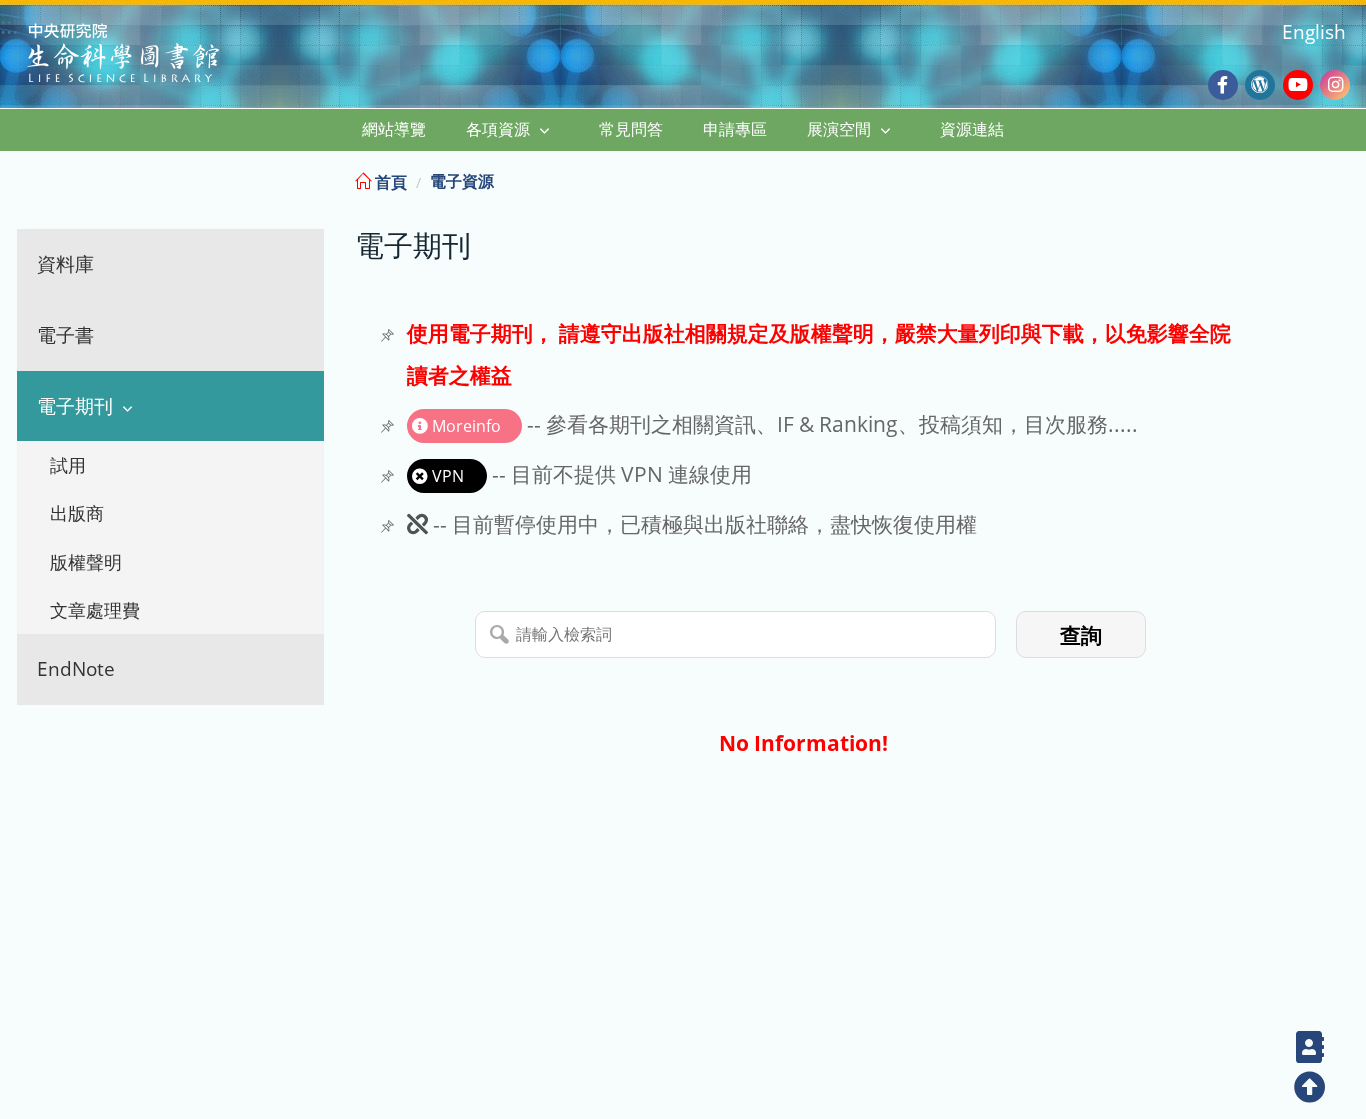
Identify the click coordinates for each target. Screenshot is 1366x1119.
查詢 (1081, 635)
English (1314, 31)
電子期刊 (75, 405)
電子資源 (462, 181)
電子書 (65, 334)
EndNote (76, 668)
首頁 (389, 182)
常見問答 (631, 129)
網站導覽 (394, 129)
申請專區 (735, 129)
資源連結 (972, 129)
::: (1349, 178)
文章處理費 (95, 610)
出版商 (77, 513)
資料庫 (65, 263)
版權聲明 (86, 562)
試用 (68, 465)
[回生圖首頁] (148, 55)
